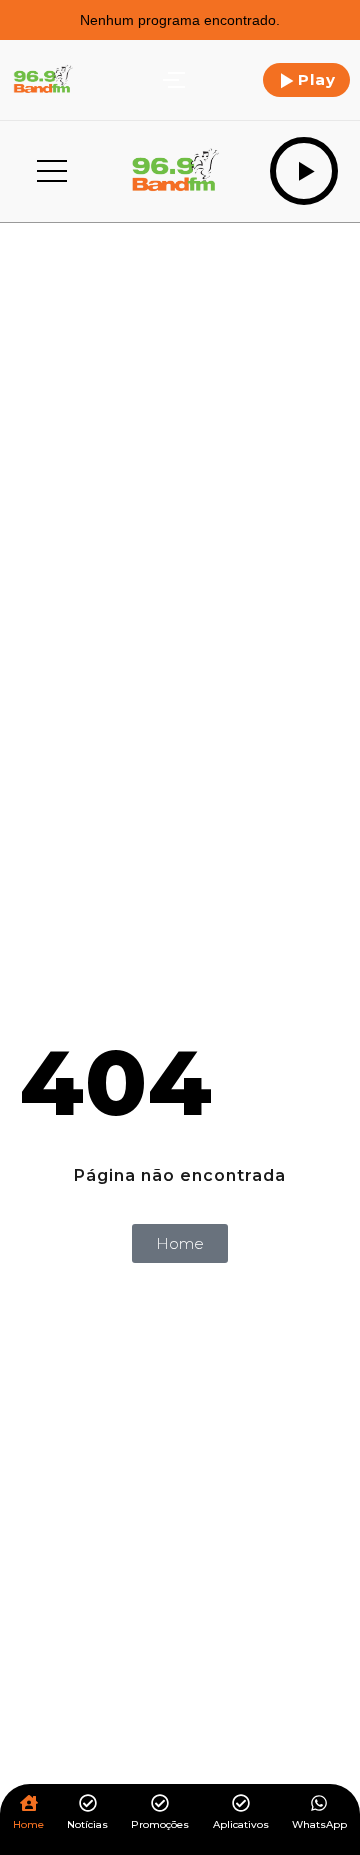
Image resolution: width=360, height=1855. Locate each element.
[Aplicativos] (241, 1804)
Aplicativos (241, 1824)
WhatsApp (319, 1824)
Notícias (87, 1824)
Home (28, 1824)
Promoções (160, 1824)
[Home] (29, 1804)
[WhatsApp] (319, 1804)
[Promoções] (160, 1804)
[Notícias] (88, 1804)
